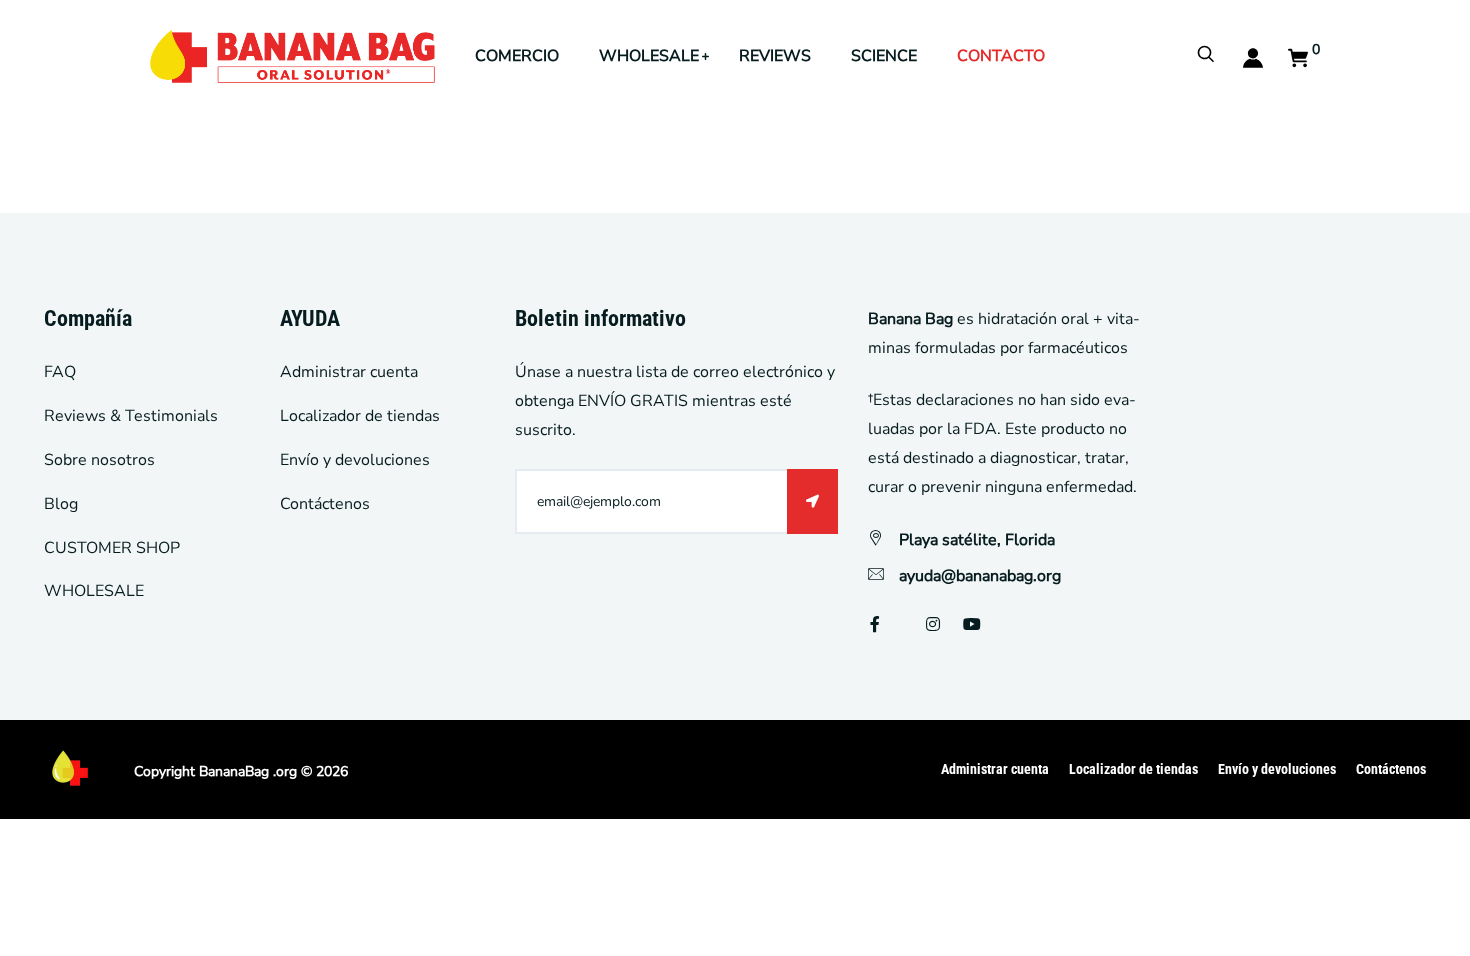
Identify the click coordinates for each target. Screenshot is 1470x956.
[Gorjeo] (903, 625)
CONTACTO (1001, 56)
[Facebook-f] (875, 625)
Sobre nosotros (99, 460)
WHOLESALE (649, 56)
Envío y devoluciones (355, 460)
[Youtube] (972, 625)
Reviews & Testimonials (131, 416)
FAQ (60, 372)
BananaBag (234, 771)
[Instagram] (933, 625)
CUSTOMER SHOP (112, 548)
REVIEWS (775, 56)
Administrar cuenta (349, 372)
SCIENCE (884, 56)
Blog (61, 504)
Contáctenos (325, 504)
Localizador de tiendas (360, 416)
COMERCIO (517, 56)
